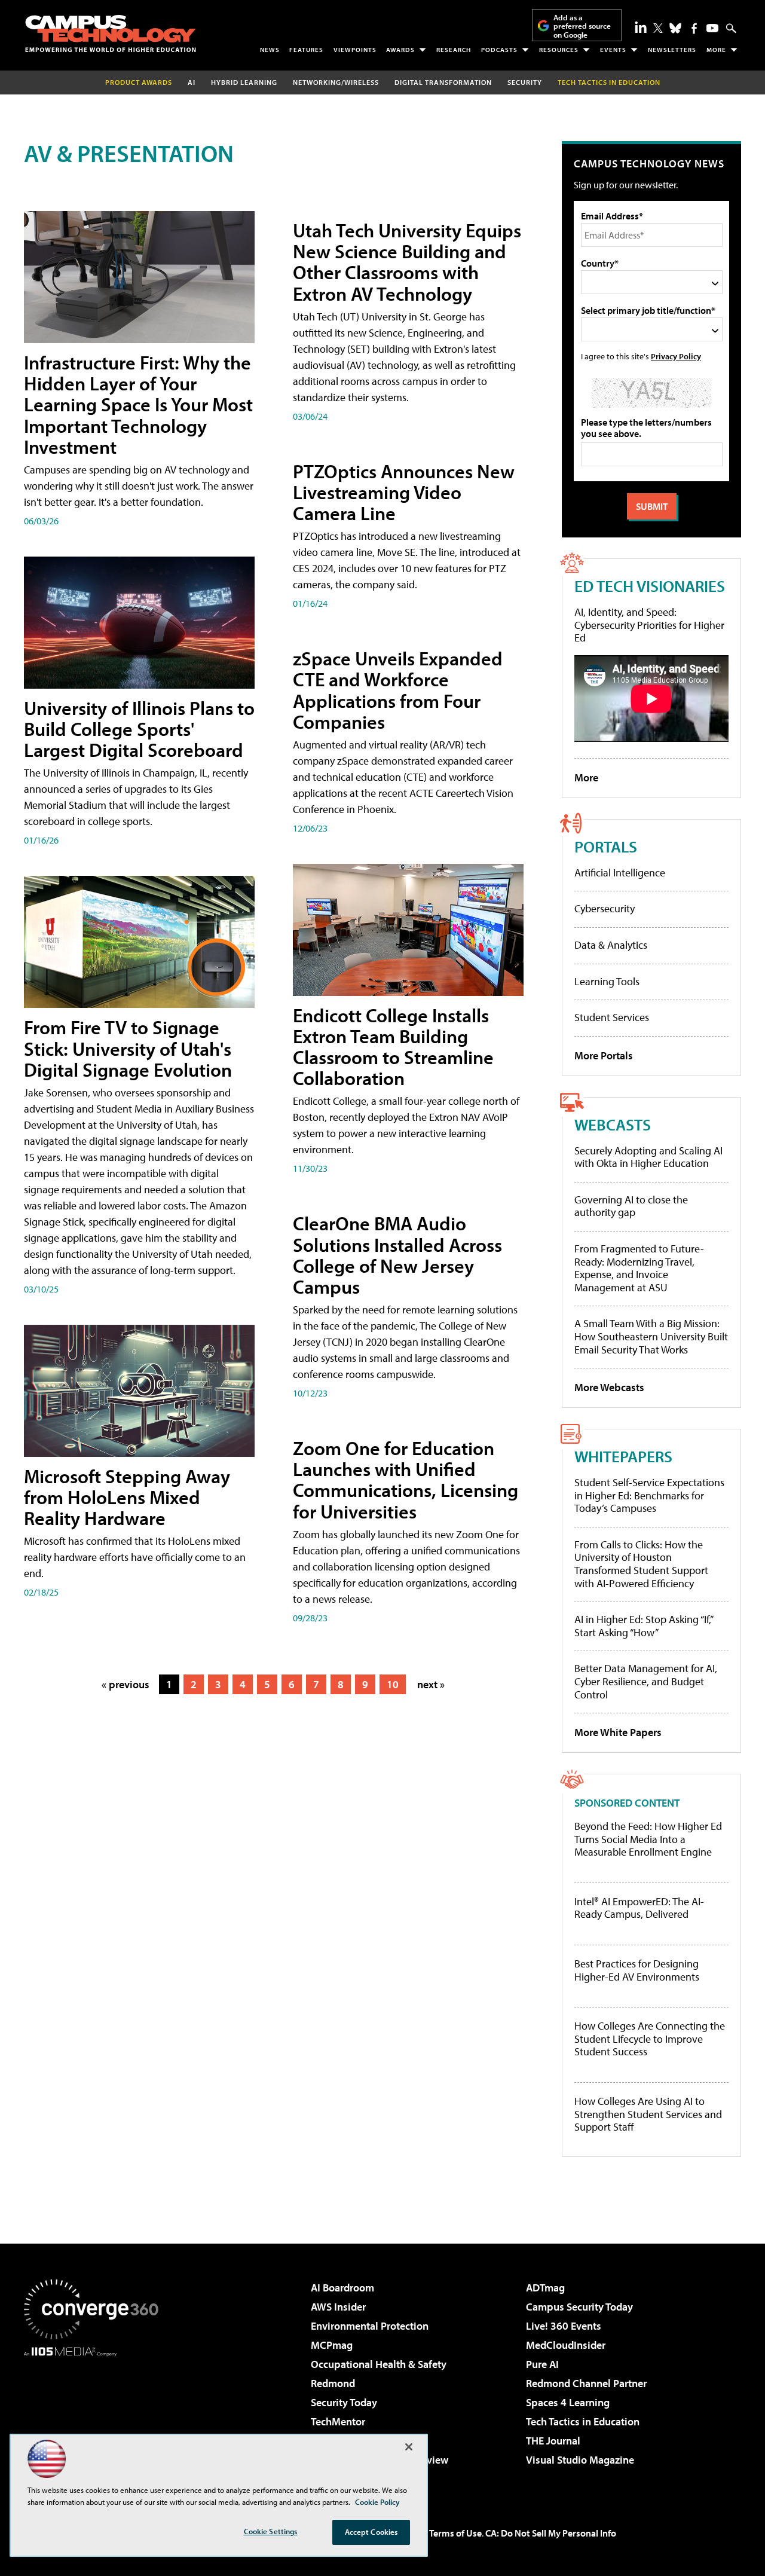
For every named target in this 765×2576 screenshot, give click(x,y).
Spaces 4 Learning (568, 2402)
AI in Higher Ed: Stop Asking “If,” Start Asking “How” (643, 1626)
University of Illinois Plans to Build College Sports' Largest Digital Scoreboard (139, 729)
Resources (559, 50)
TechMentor (338, 2421)
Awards (400, 50)
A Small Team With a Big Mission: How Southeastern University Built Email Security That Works (651, 1336)
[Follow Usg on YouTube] (712, 28)
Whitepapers (623, 1456)
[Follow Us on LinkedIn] (641, 27)
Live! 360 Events (564, 2326)
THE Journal (553, 2441)
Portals (606, 846)
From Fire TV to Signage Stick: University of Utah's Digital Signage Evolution (128, 1048)
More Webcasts (609, 1387)
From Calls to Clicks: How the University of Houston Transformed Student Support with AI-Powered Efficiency (641, 1564)
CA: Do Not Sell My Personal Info (551, 2533)
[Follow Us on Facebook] (694, 28)
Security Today (344, 2402)
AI (192, 82)
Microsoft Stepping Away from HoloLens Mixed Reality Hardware (127, 1497)
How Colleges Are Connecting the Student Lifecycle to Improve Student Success (650, 2039)
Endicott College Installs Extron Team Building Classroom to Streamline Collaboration (393, 1047)
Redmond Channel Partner (586, 2383)
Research (454, 50)
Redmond (333, 2383)
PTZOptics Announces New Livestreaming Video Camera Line (404, 492)
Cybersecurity (605, 908)
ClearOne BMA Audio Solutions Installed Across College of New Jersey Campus (397, 1255)
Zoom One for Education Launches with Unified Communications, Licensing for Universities (406, 1480)
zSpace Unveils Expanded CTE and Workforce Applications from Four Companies (398, 690)
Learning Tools (607, 981)
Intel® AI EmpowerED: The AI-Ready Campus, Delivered (639, 1908)
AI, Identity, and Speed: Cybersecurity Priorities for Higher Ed (649, 625)
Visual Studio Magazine (580, 2460)
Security (525, 82)
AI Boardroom (342, 2288)
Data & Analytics (611, 945)
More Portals (604, 1055)
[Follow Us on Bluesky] (675, 28)
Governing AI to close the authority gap (631, 1206)
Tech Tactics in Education (583, 2421)
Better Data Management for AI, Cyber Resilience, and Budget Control (646, 1681)
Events (613, 50)
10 (393, 1684)
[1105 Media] (96, 2418)
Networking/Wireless (336, 82)
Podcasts (499, 50)
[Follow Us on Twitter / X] (658, 28)
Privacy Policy (676, 356)
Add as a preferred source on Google (582, 26)
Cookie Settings (271, 2531)
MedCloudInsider (566, 2345)
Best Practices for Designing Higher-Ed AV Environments (637, 1970)
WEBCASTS (613, 1124)
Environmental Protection (370, 2326)
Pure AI (542, 2364)
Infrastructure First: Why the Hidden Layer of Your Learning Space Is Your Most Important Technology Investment (138, 404)
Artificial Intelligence (620, 873)
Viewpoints (355, 50)
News (270, 50)
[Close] (409, 2447)
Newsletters (672, 50)
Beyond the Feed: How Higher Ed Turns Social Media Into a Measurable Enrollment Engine (648, 1839)
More (716, 50)
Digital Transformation (443, 82)
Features (306, 50)
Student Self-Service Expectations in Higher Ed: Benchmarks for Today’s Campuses (649, 1495)
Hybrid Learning (244, 82)
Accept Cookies (371, 2532)
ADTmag (545, 2288)
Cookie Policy (377, 2502)
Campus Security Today (579, 2307)
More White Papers (618, 1732)
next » (431, 1684)
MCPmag (332, 2345)
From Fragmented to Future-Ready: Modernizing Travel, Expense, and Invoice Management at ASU (639, 1268)
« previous (126, 1684)
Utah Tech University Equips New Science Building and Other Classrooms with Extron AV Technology (407, 262)
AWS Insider (338, 2307)
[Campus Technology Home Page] (111, 33)
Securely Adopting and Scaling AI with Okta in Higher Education (648, 1157)
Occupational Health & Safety (379, 2364)
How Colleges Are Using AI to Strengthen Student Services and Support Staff (648, 2114)
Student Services (612, 1017)
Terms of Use (455, 2533)
